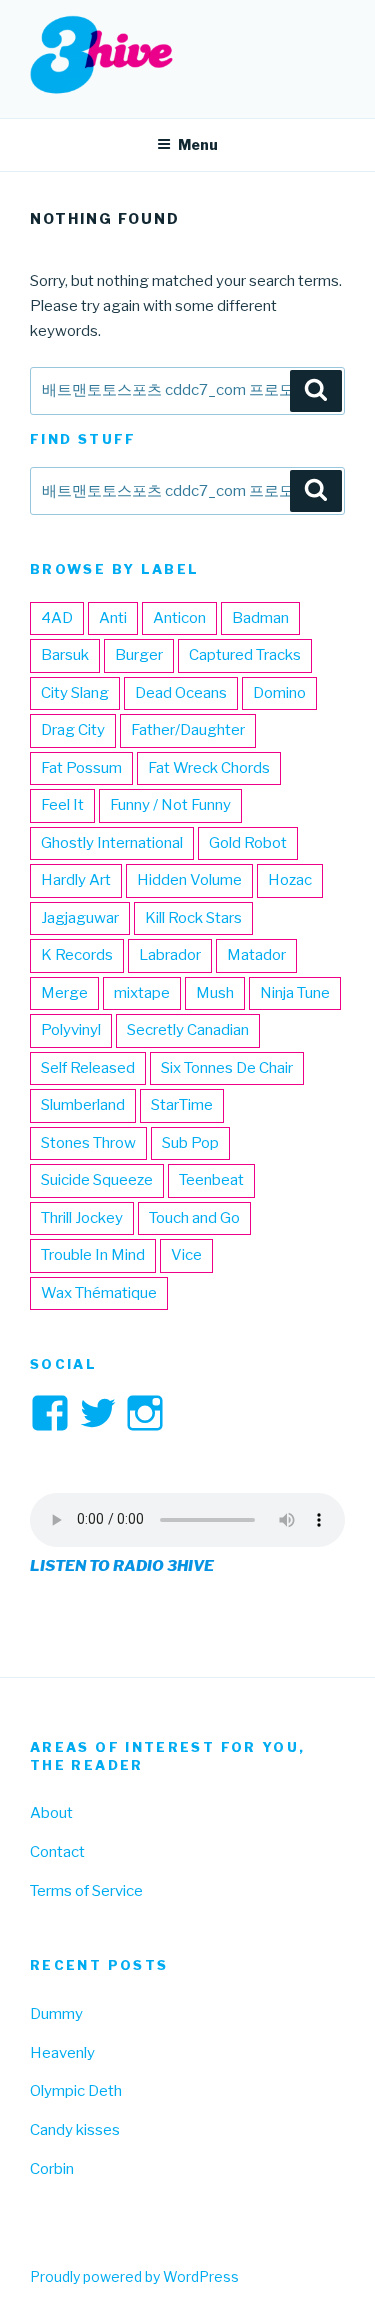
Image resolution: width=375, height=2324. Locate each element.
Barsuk (65, 655)
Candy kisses (75, 2130)
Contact (57, 1852)
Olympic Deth (76, 2091)
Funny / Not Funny (170, 805)
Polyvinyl (71, 1030)
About (51, 1813)
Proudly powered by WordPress (134, 2276)
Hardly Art (76, 880)
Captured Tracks (245, 655)
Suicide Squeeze (97, 1180)
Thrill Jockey (82, 1218)
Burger (139, 655)
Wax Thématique (99, 1293)
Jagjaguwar (80, 918)
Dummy (56, 2014)
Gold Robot (248, 843)
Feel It (62, 805)
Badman (260, 618)
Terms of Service (86, 1891)
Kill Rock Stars (193, 918)
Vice (186, 1255)
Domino (279, 693)
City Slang (75, 693)
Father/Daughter (188, 730)
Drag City (73, 730)
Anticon (179, 618)
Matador (256, 955)
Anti (113, 618)
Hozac (290, 880)
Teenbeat (211, 1180)
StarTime (182, 1105)
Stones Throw (88, 1143)
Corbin (52, 2169)
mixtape (142, 993)
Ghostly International (112, 843)
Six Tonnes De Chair (227, 1068)
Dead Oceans (181, 693)
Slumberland (83, 1105)
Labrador (170, 955)
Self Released (88, 1068)
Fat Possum (81, 768)
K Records (77, 955)
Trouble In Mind (93, 1255)
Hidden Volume (189, 880)
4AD (57, 618)
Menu (198, 144)
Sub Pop (190, 1143)
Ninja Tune (295, 993)
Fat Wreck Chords (209, 768)
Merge (64, 993)
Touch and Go (194, 1218)
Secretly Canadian (188, 1030)
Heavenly (62, 2053)
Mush (215, 993)
